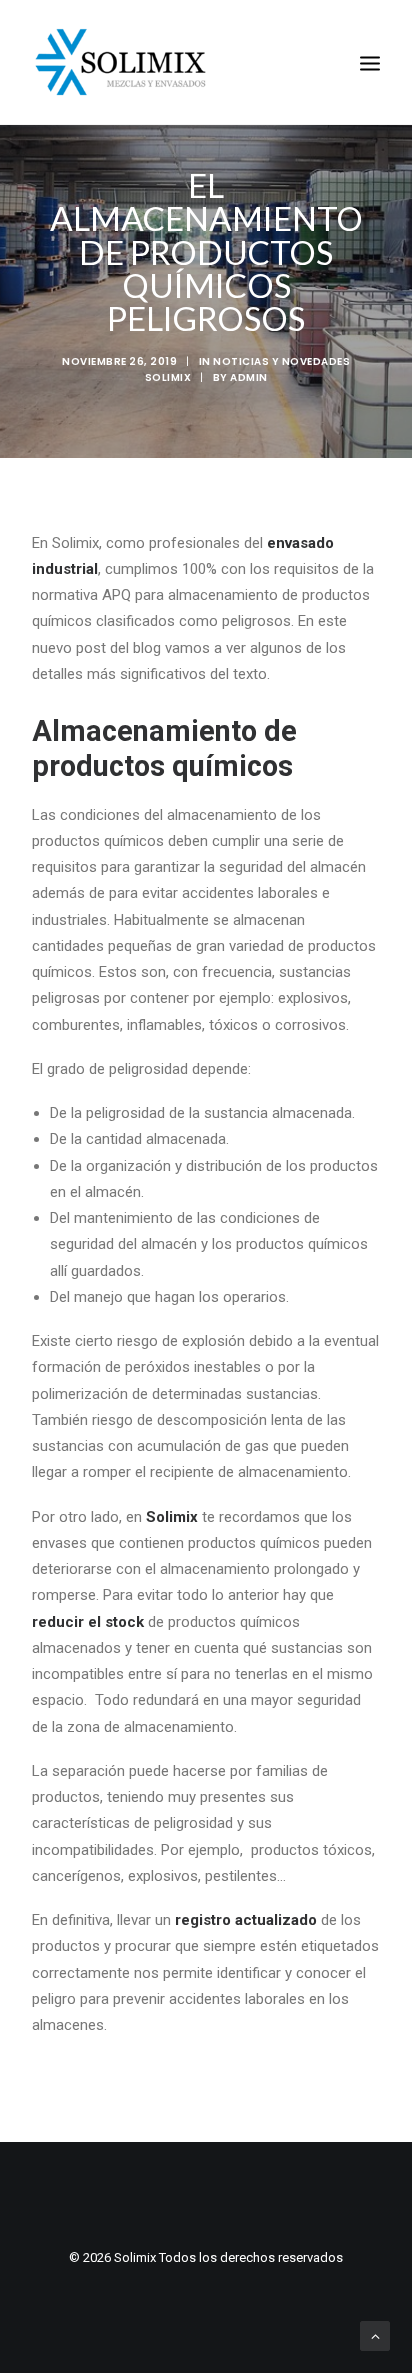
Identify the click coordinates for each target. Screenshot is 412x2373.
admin (249, 377)
